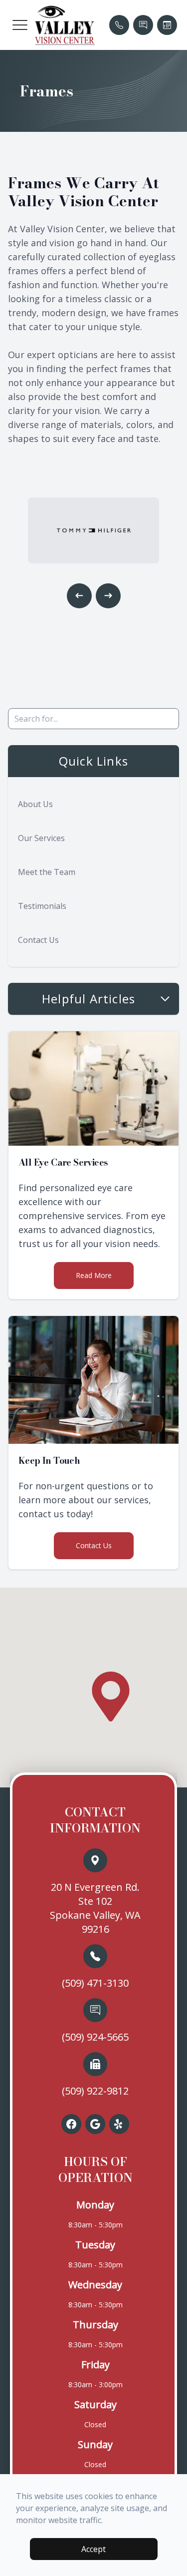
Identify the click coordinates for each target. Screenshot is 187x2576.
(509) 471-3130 (95, 1983)
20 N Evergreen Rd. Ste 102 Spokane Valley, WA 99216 (95, 1908)
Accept (93, 2549)
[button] (20, 25)
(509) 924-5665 (95, 2037)
